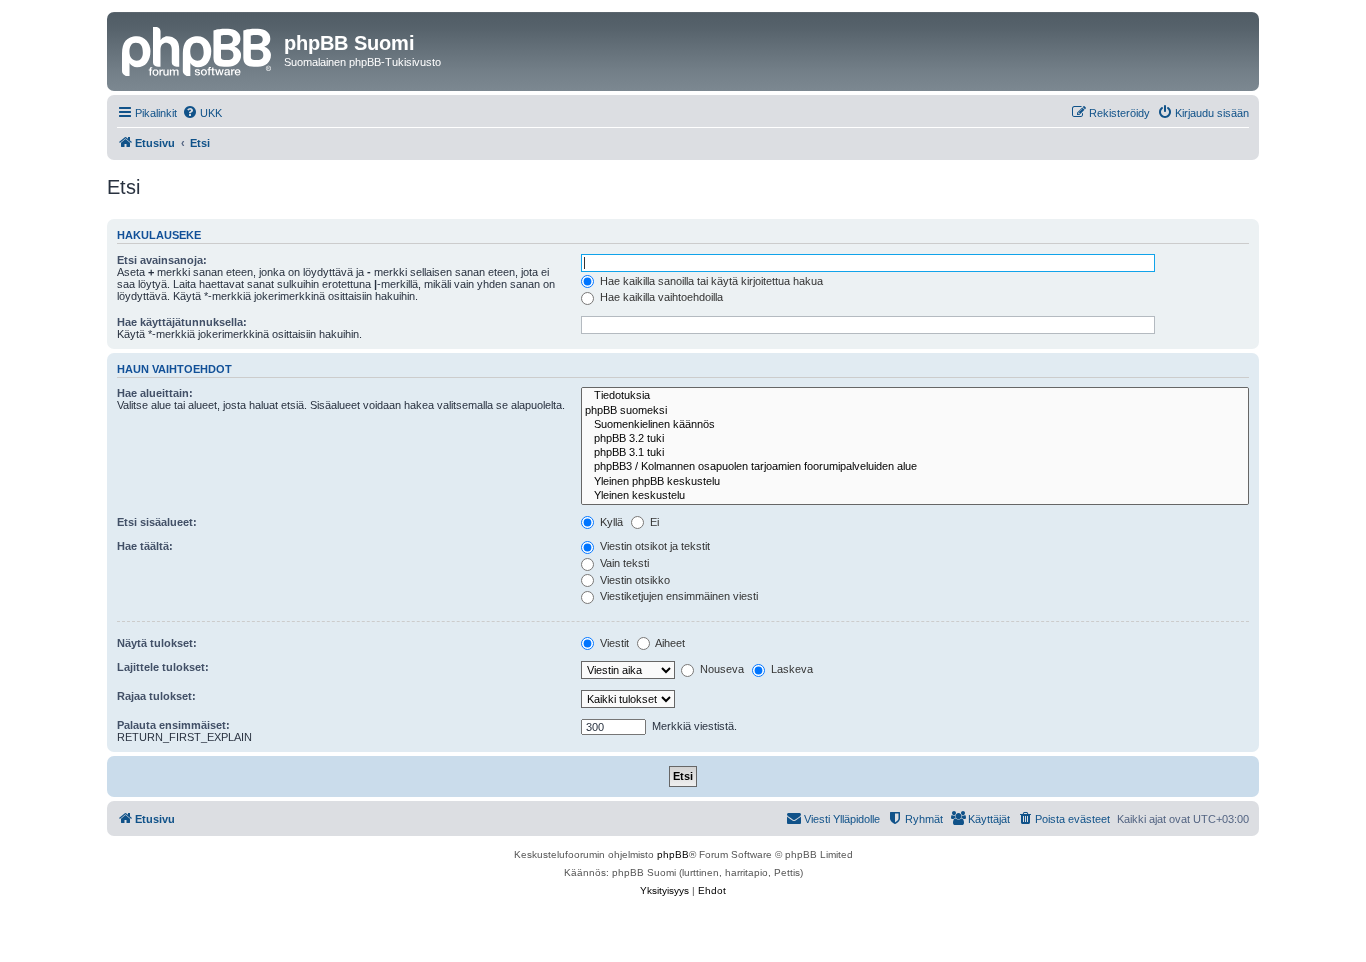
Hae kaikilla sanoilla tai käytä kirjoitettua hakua (710, 281)
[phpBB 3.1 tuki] (915, 453)
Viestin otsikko (633, 580)
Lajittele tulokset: (163, 667)
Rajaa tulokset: (156, 696)
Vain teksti (623, 563)
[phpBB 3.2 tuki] (915, 439)
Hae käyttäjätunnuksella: (182, 322)
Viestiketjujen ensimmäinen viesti (677, 596)
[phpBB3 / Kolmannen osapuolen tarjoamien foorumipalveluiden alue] (915, 467)
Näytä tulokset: (157, 643)
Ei (653, 522)
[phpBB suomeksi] (915, 411)
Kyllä (610, 522)
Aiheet (669, 643)
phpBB (673, 854)
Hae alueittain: (155, 393)
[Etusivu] (198, 49)
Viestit (613, 643)
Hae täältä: (145, 546)
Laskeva (790, 669)
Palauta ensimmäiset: (173, 725)
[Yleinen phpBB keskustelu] (915, 482)
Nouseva (720, 669)
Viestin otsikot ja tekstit (653, 546)
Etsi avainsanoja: (162, 260)
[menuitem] (202, 113)
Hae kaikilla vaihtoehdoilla (660, 297)
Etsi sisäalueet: (157, 522)
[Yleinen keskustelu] (915, 496)
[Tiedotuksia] (915, 396)
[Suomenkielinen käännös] (915, 425)
